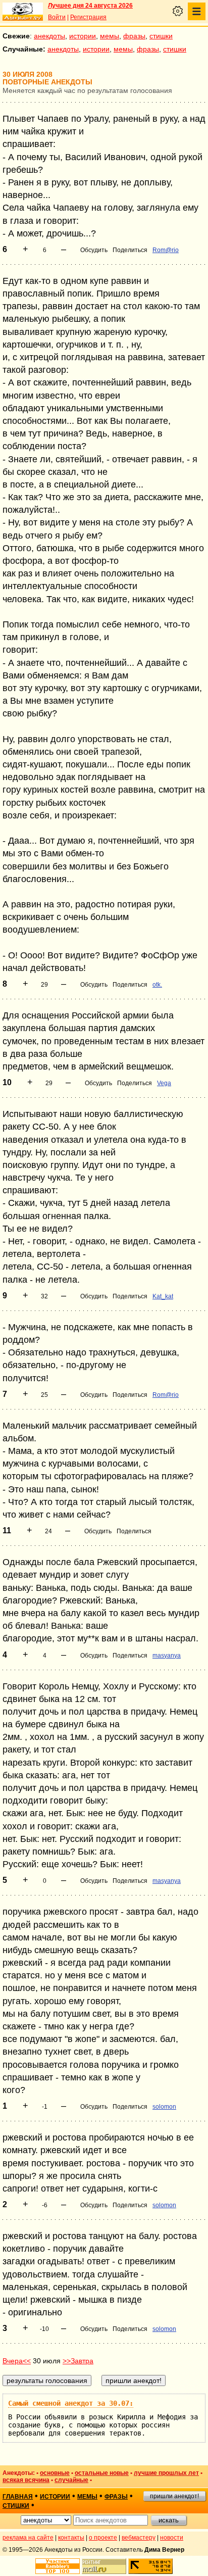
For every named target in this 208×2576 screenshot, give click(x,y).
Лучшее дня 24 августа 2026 (90, 6)
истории (83, 36)
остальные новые (102, 2473)
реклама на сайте (28, 2538)
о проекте (103, 2538)
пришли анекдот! (174, 2496)
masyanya (167, 1656)
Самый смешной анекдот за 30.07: (71, 2403)
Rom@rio (166, 250)
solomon (164, 2107)
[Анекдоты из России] (23, 12)
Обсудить (94, 250)
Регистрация (88, 17)
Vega (164, 1083)
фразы (134, 36)
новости (172, 2538)
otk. (157, 985)
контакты (71, 2538)
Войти (57, 17)
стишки (161, 36)
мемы (110, 36)
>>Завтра (78, 2361)
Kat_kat (163, 1296)
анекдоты (49, 36)
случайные (71, 2480)
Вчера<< (17, 2361)
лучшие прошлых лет (166, 2473)
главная (18, 2497)
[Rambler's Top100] (58, 2566)
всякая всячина (26, 2480)
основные (55, 2473)
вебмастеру (139, 2538)
